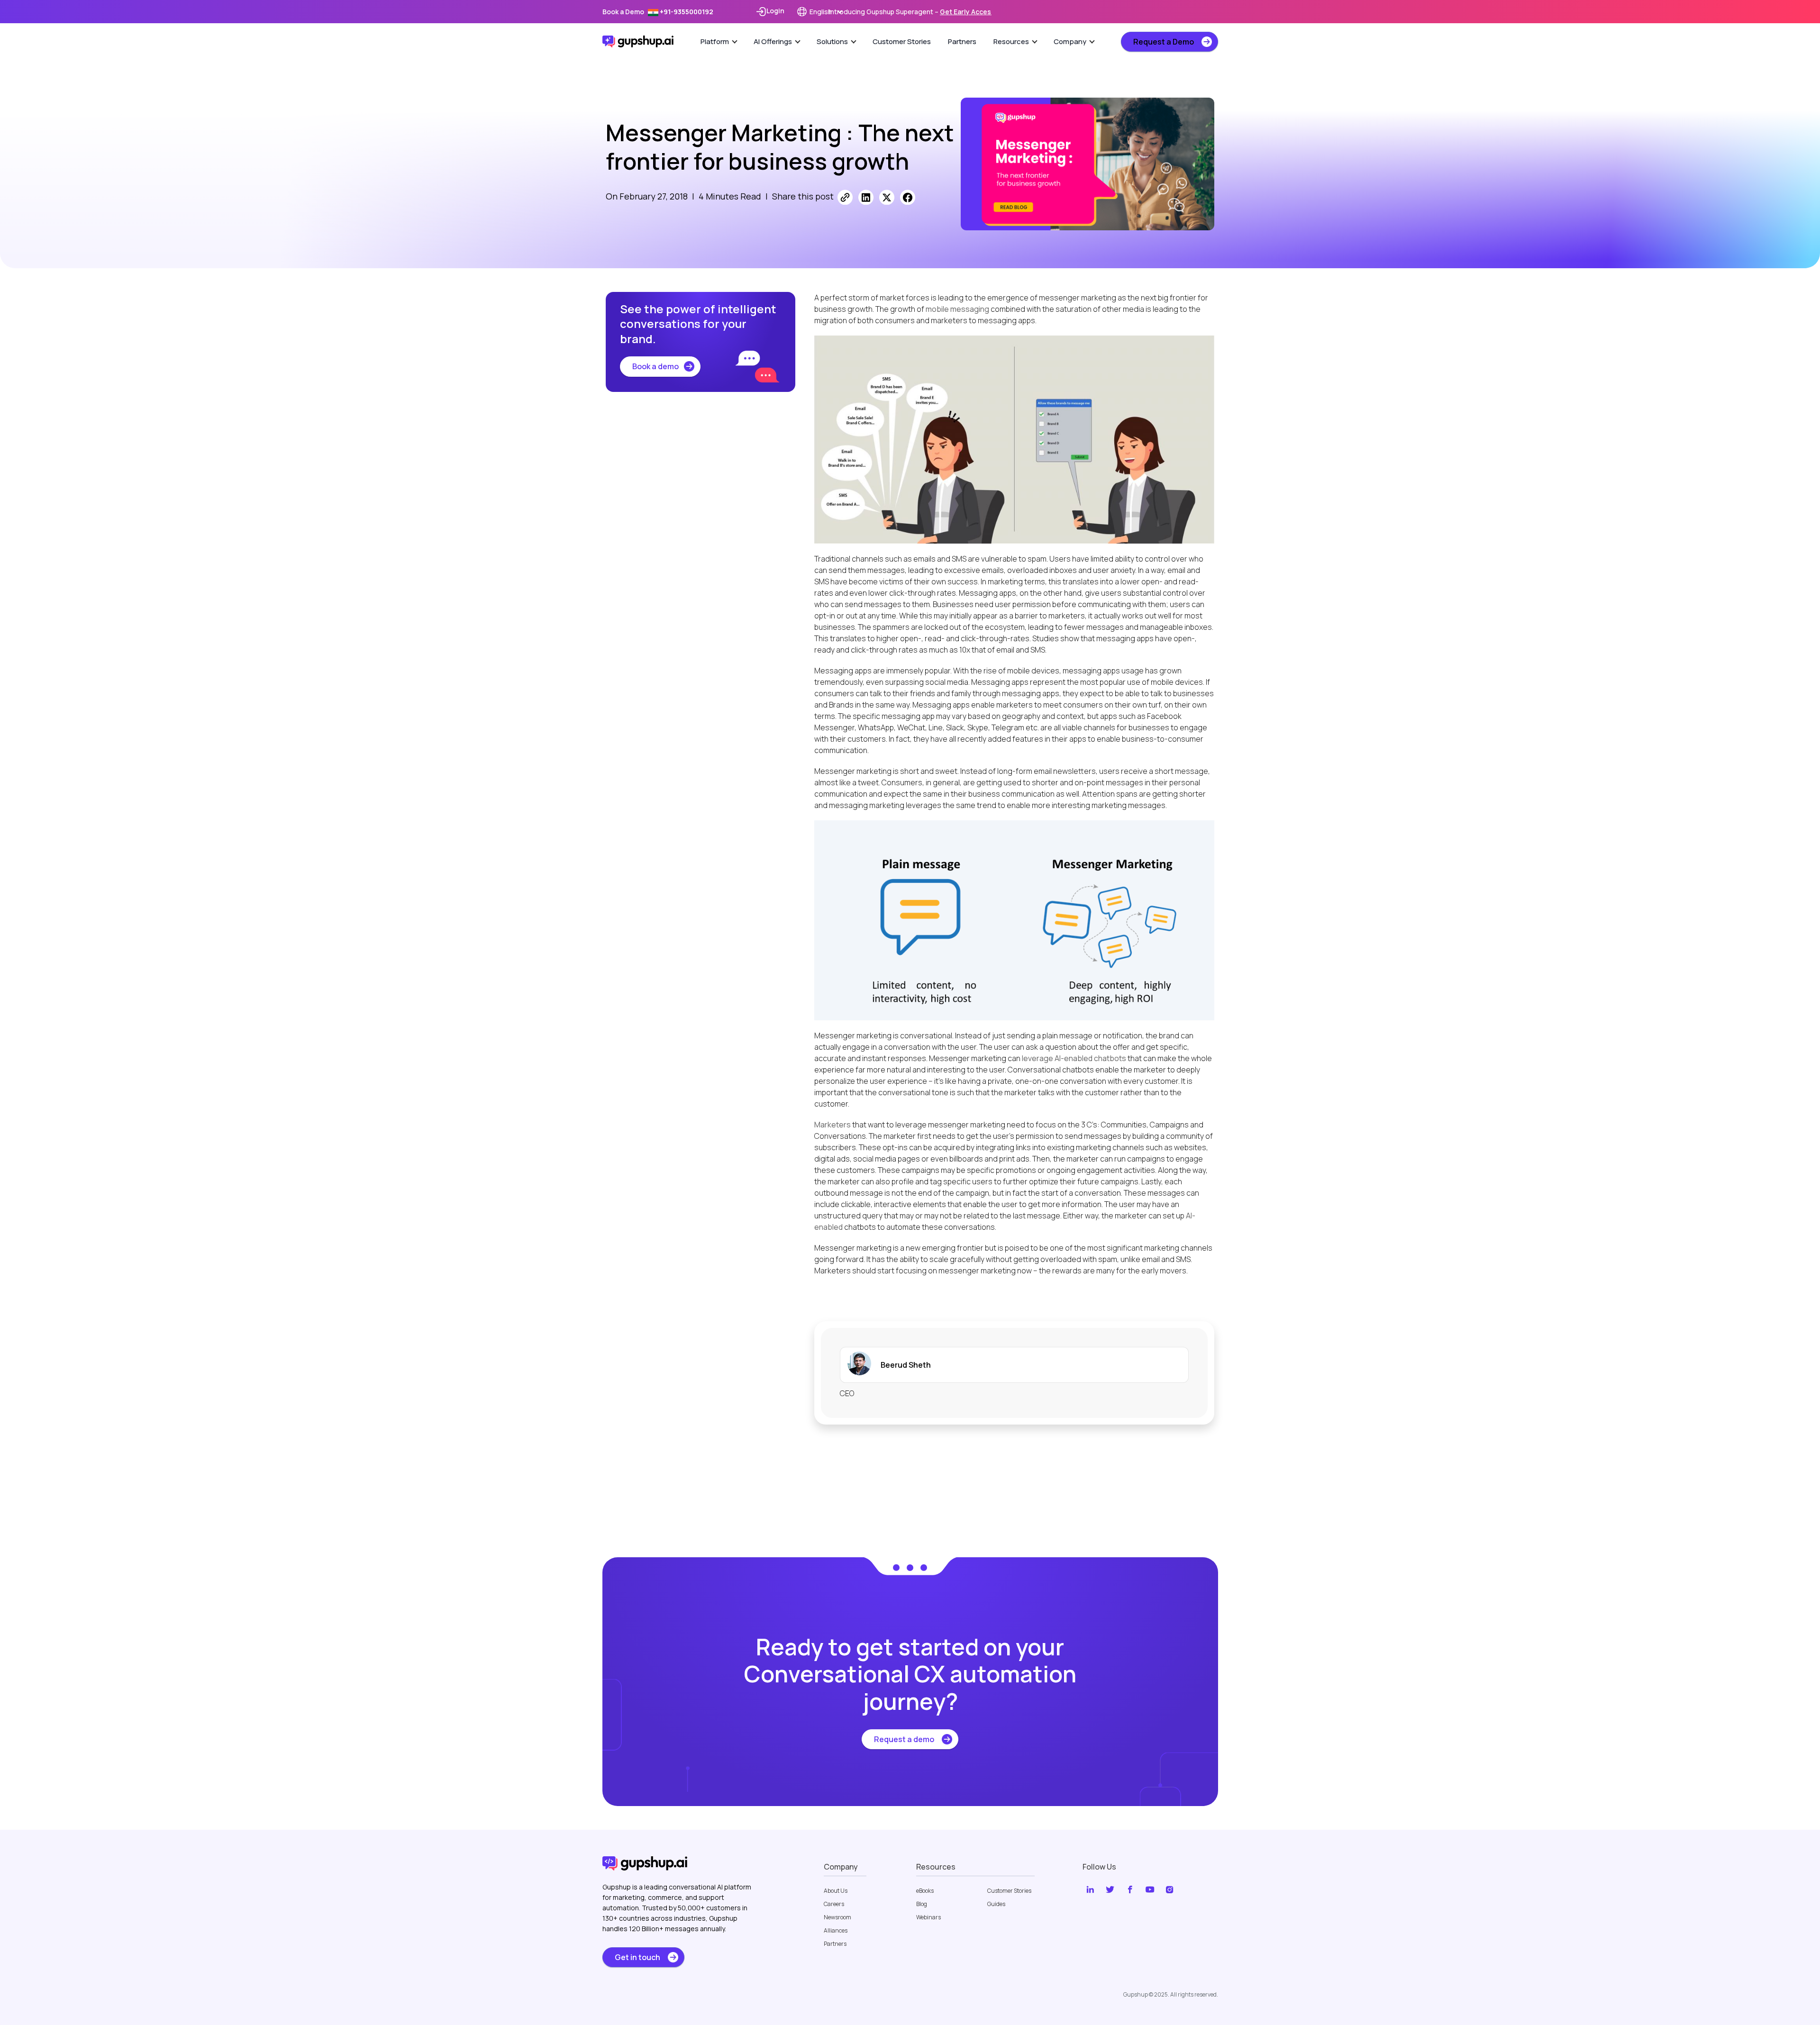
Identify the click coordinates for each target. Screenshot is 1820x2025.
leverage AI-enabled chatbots (1074, 1058)
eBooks (925, 1891)
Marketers (833, 1125)
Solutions (832, 41)
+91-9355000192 (686, 12)
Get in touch (637, 1957)
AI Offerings (773, 41)
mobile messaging (957, 309)
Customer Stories (902, 41)
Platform (715, 41)
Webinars (928, 1917)
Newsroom (837, 1917)
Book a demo (655, 366)
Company (1070, 41)
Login (775, 11)
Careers (834, 1904)
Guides (996, 1904)
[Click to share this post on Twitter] (887, 197)
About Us (836, 1891)
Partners (962, 41)
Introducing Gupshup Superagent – (910, 12)
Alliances (836, 1931)
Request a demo (904, 1739)
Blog (922, 1904)
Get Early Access (967, 12)
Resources (1011, 41)
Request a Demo (1164, 42)
